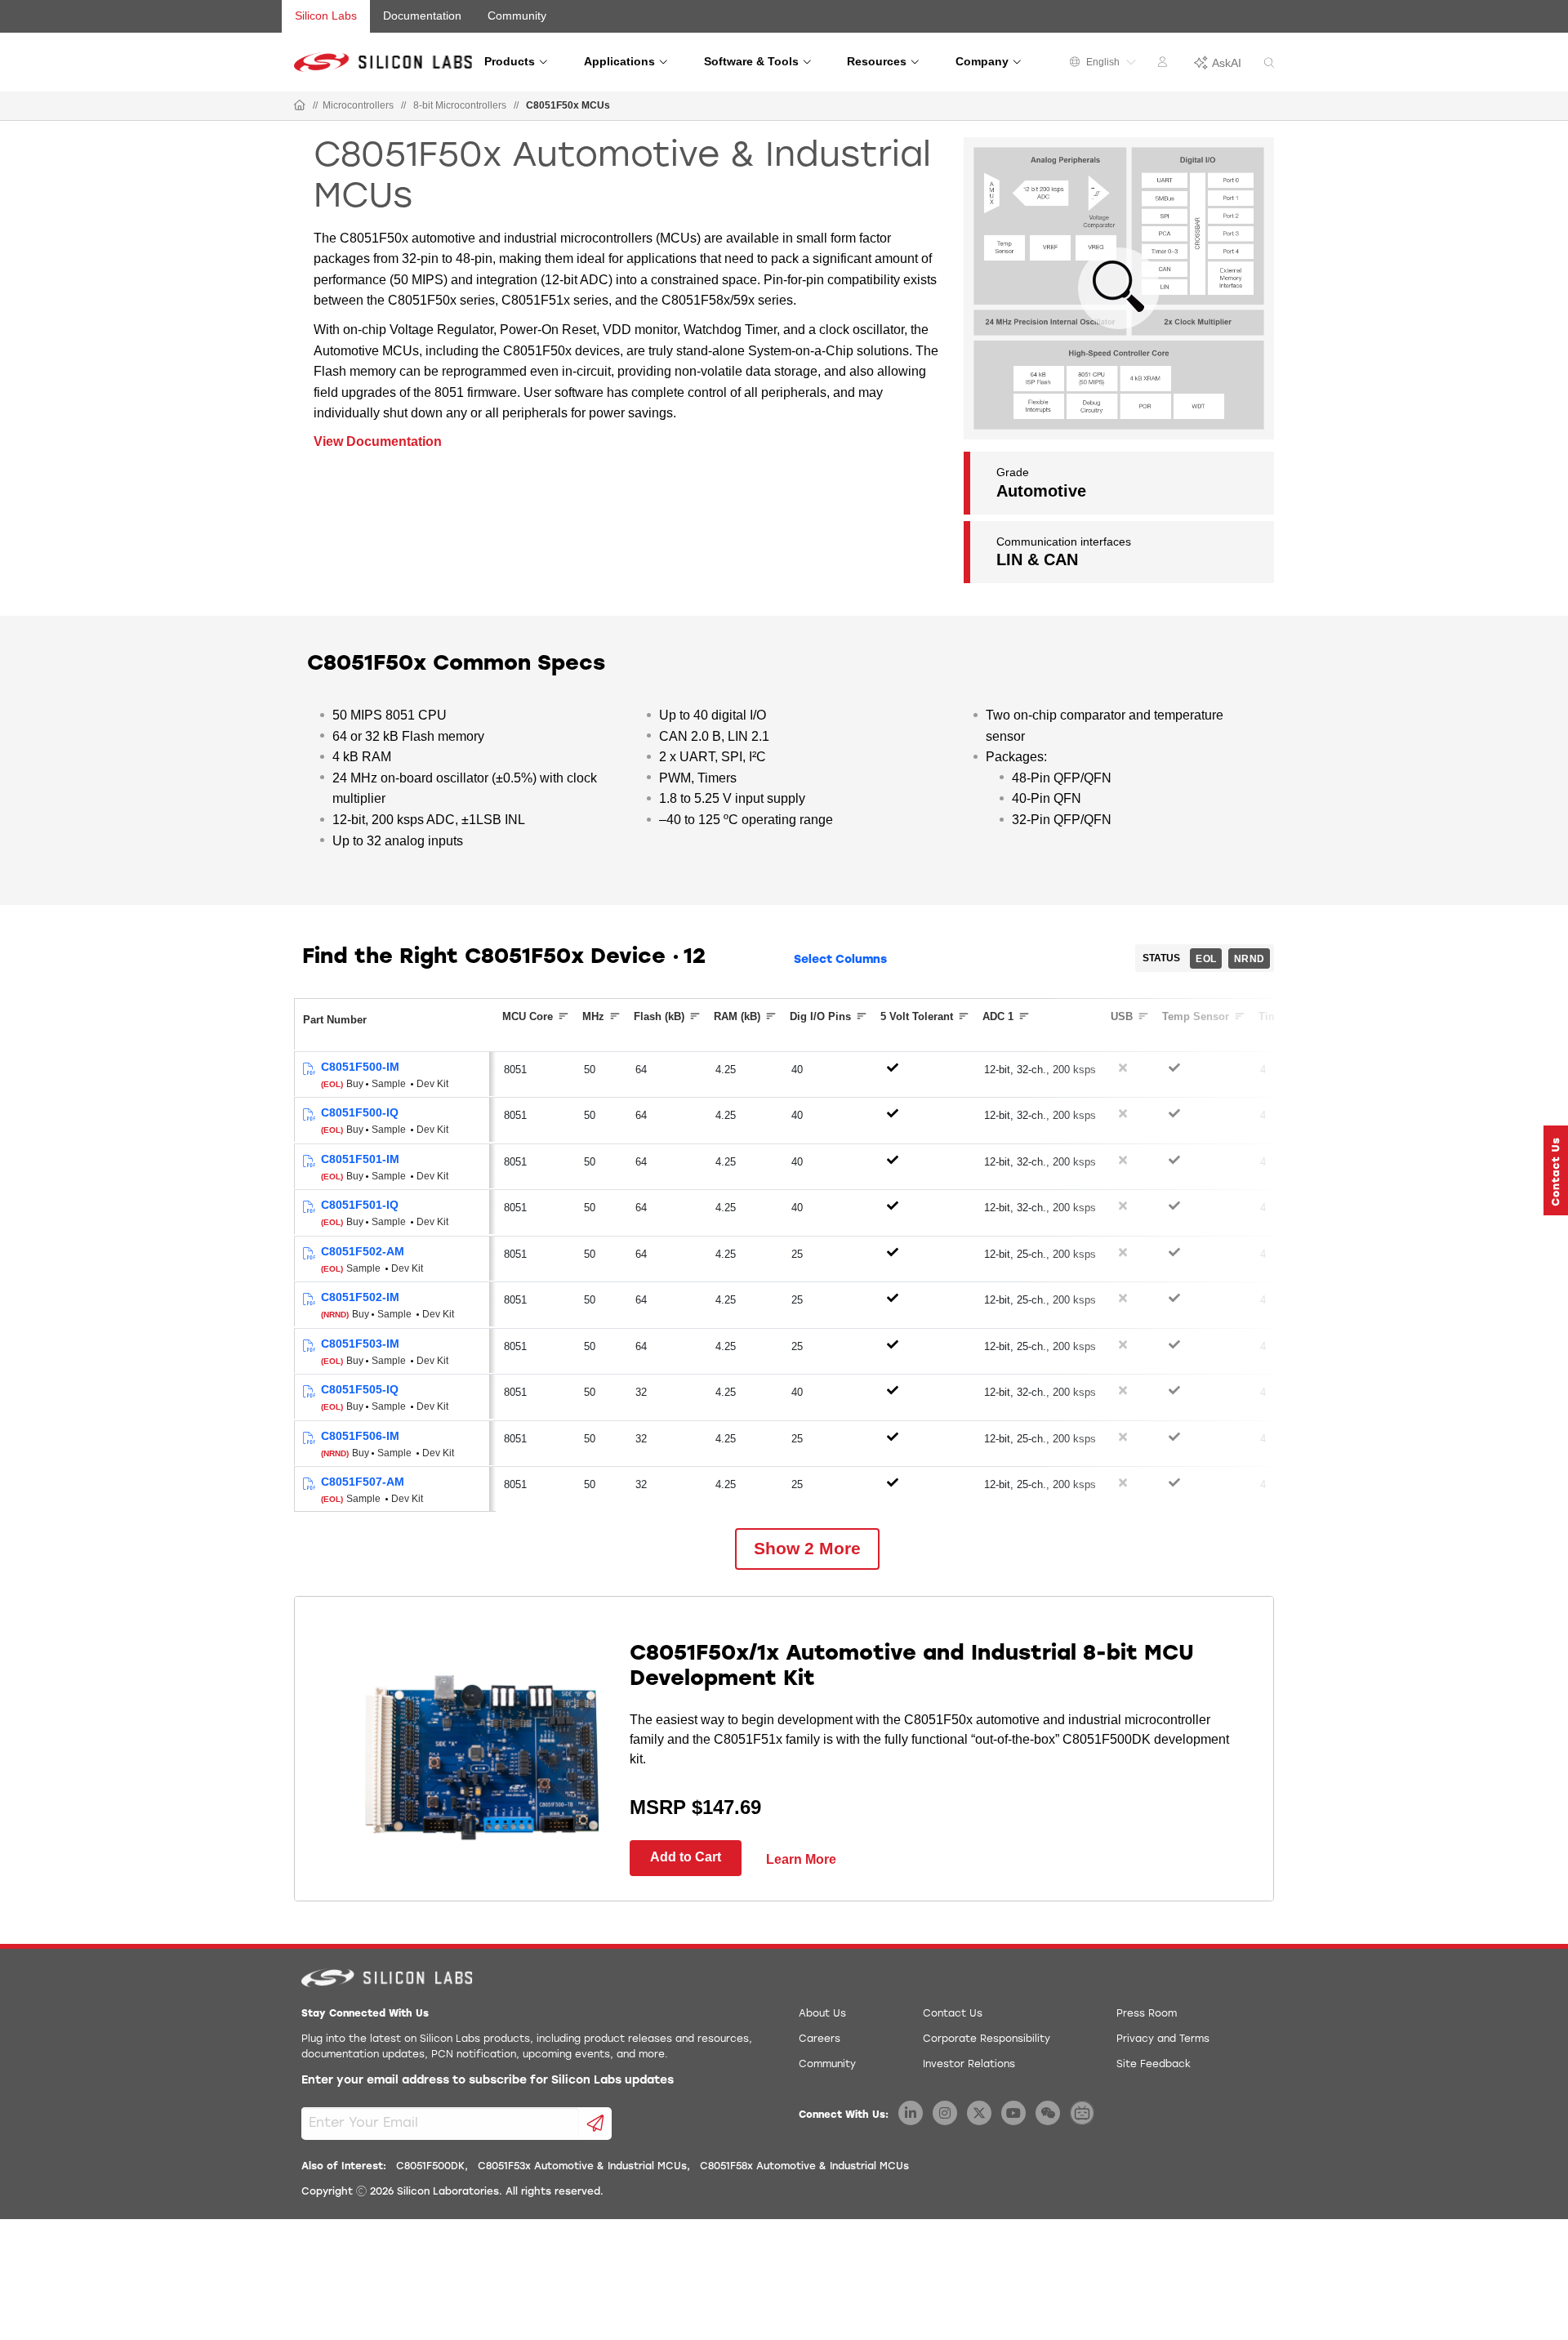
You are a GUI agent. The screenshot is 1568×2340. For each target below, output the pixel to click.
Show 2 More (807, 1548)
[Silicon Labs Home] (300, 106)
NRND (1249, 959)
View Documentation (378, 441)
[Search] (1269, 63)
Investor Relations (969, 2065)
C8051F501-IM (360, 1159)
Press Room (1147, 2014)
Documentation (422, 16)
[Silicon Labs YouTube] (1013, 2113)
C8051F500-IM (360, 1067)
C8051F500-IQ (360, 1112)
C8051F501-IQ (360, 1205)
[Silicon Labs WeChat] (1048, 2113)
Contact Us (953, 2014)
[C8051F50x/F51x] (308, 1070)
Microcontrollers (358, 105)
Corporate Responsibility (987, 2039)
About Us (822, 2014)
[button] (1556, 1170)
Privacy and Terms (1163, 2039)
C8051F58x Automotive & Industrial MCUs (804, 2167)
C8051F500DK (430, 2167)
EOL (1206, 959)
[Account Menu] (1165, 65)
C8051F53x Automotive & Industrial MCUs (582, 2167)
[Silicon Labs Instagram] (945, 2113)
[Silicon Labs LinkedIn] (911, 2113)
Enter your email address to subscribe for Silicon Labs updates (488, 2081)
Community (517, 16)
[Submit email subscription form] (596, 2124)
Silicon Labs (326, 16)
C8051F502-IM (360, 1297)
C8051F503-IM (360, 1344)
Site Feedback (1154, 2065)
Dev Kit (432, 1084)
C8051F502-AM (363, 1251)
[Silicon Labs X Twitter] (979, 2113)
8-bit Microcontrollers (460, 105)
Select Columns (840, 960)
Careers (820, 2039)
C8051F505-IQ (360, 1389)
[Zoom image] (1119, 288)
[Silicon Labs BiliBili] (1082, 2113)
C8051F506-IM (360, 1436)
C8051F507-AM (363, 1482)
